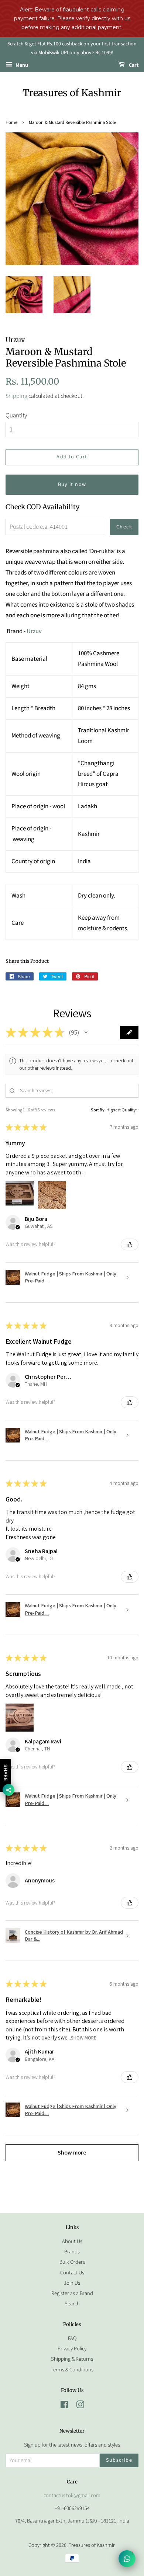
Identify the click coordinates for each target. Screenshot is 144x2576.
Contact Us (72, 2273)
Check (124, 527)
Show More (84, 2037)
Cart (133, 65)
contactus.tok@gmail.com (72, 2495)
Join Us (72, 2283)
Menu (21, 65)
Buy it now (72, 485)
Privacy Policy (72, 2349)
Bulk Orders (72, 2262)
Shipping (16, 396)
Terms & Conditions (72, 2370)
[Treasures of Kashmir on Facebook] (64, 2406)
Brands (72, 2252)
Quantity (16, 416)
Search (72, 2304)
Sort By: (98, 1110)
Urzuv (34, 631)
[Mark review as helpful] (130, 1244)
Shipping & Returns (72, 2359)
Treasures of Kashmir (72, 93)
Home (11, 122)
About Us (72, 2241)
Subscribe (119, 2460)
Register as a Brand (72, 2293)
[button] (86, 1032)
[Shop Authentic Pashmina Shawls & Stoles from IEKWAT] (26, 631)
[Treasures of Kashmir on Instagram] (80, 2406)
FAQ (72, 2338)
